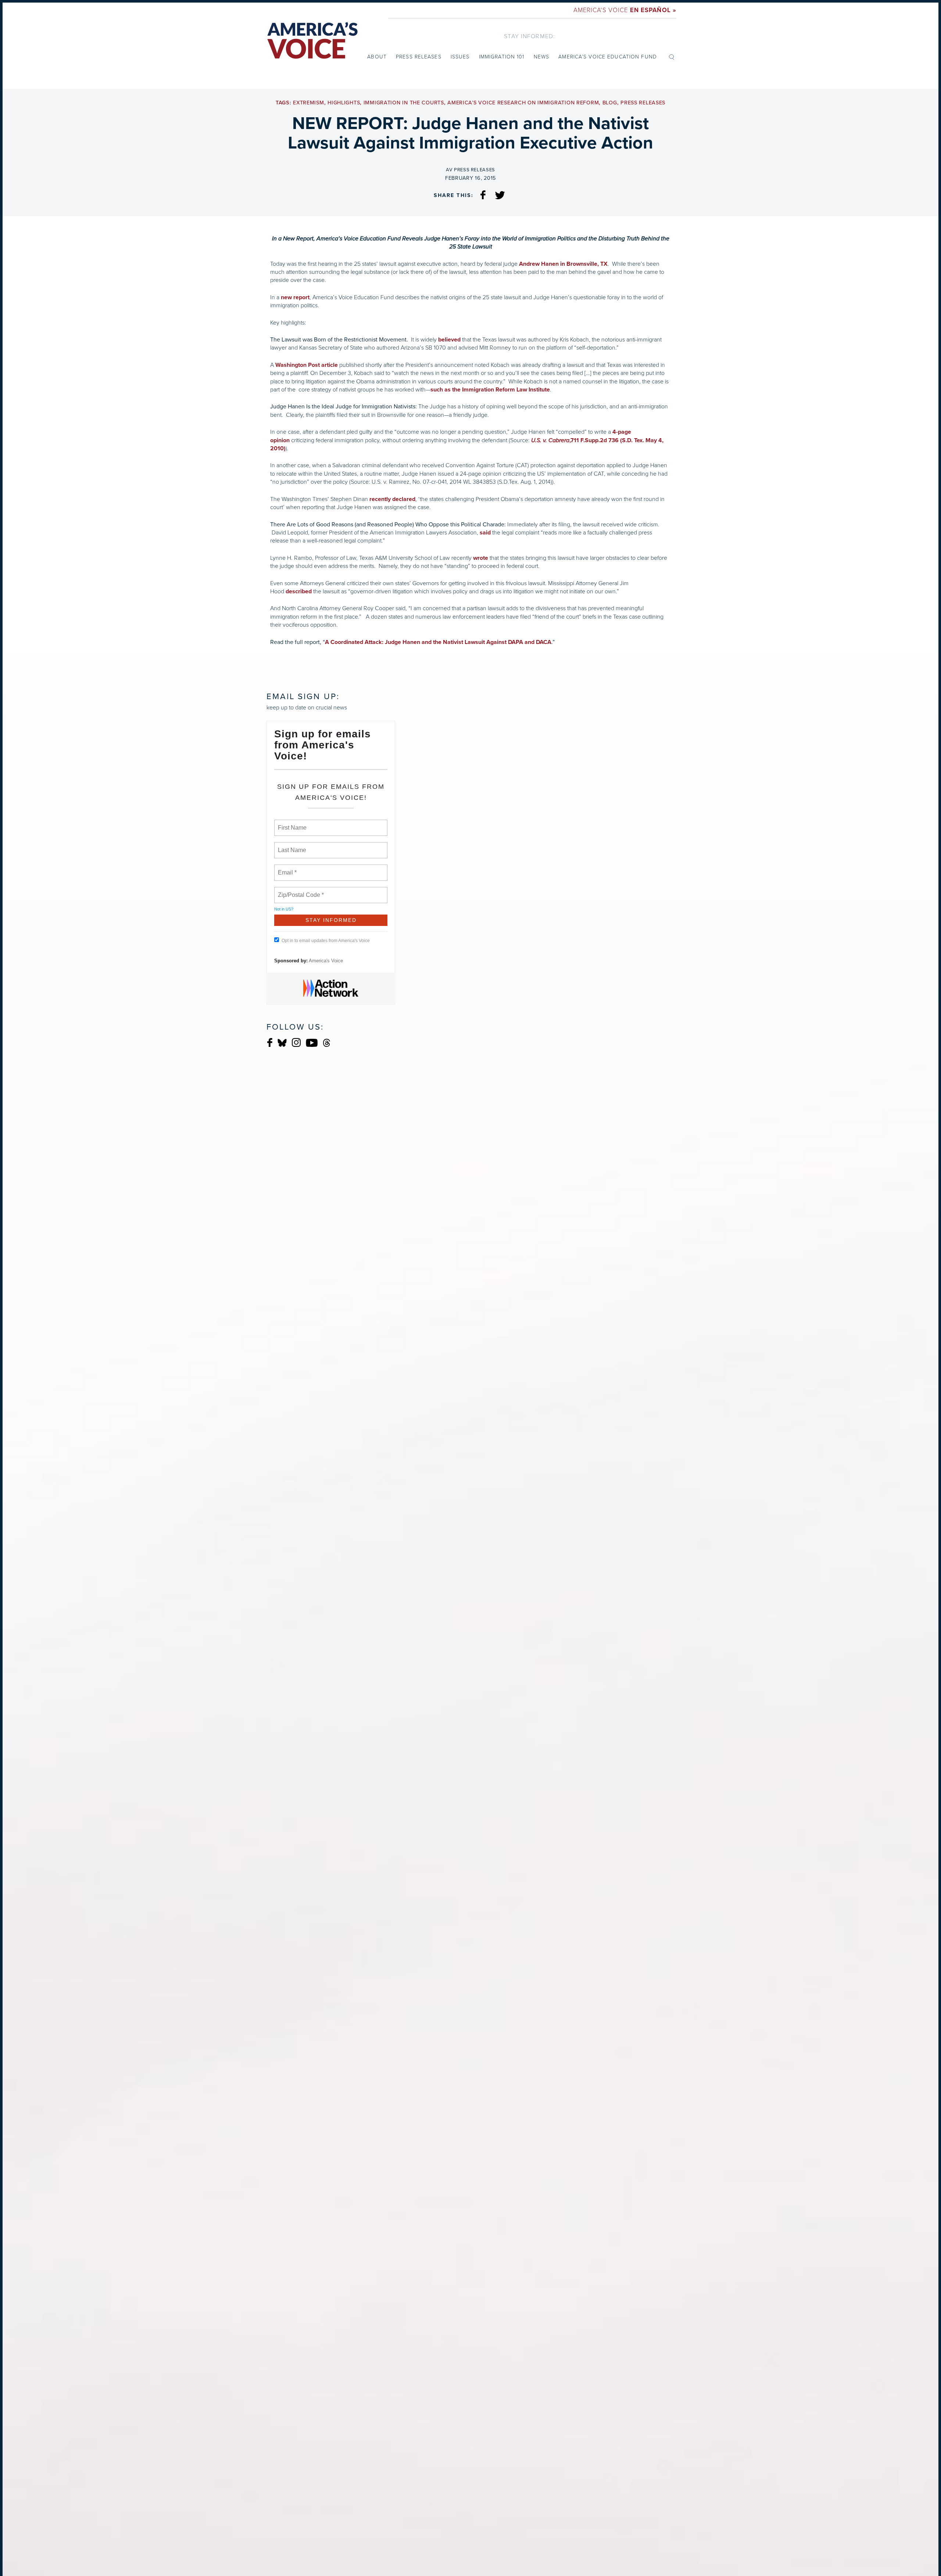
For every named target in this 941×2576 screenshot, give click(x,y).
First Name (292, 823)
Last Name (291, 846)
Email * (287, 868)
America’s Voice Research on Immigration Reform (523, 103)
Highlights (344, 103)
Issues (460, 57)
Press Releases (419, 57)
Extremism (308, 103)
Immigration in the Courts (404, 103)
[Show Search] (672, 57)
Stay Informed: (529, 36)
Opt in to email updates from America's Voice (326, 941)
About (377, 57)
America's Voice (625, 10)
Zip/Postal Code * (299, 891)
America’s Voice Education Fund (608, 57)
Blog (610, 103)
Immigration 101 (502, 57)
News (541, 57)
